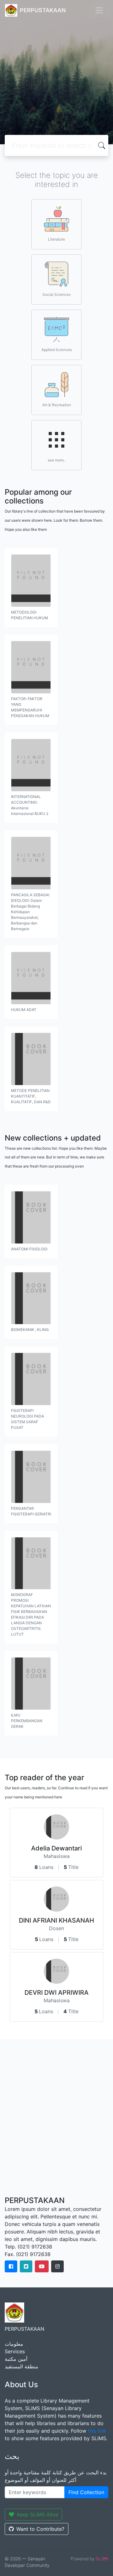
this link (97, 2431)
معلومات (14, 2344)
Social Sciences (56, 294)
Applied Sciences (57, 350)
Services (15, 2351)
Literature (56, 239)
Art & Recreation (57, 405)
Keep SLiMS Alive (38, 2515)
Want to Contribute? (40, 2529)
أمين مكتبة (16, 2359)
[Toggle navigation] (99, 10)
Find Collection (86, 2492)
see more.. (57, 460)
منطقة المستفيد (22, 2366)
